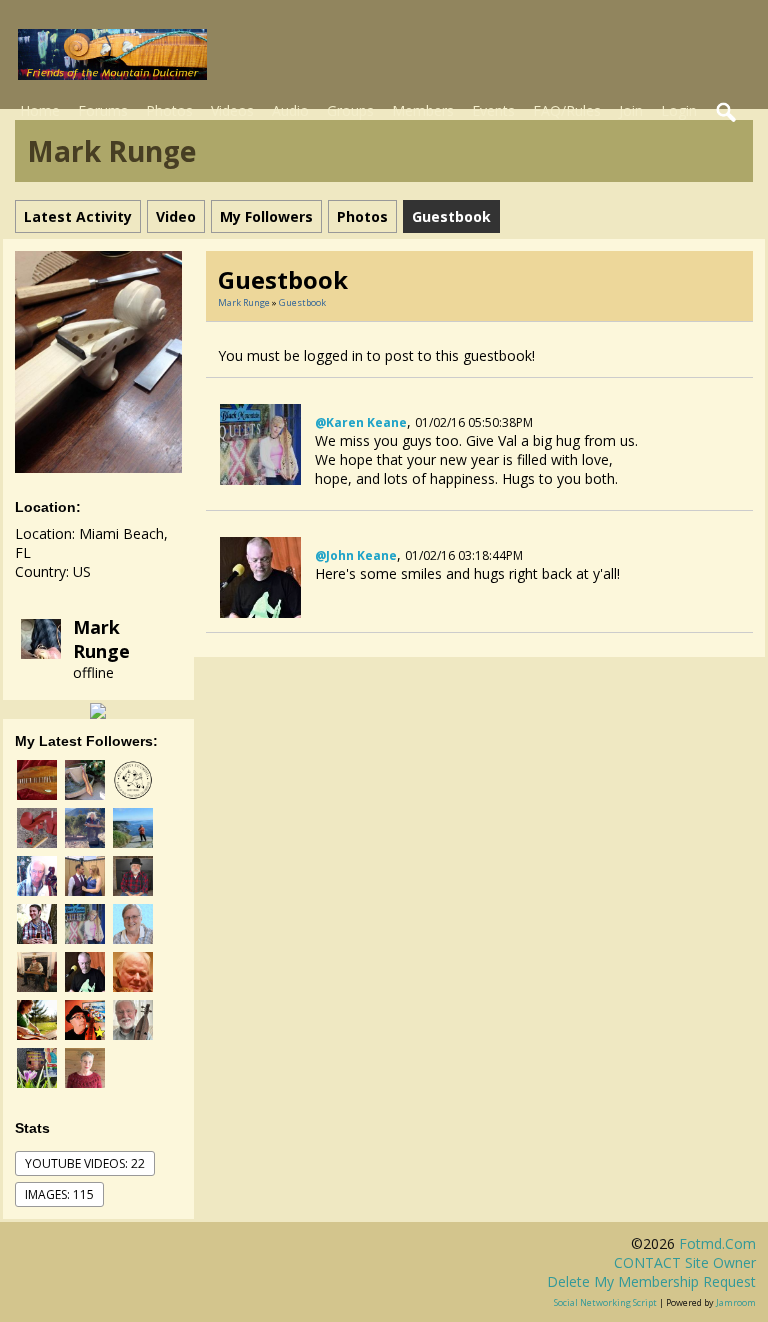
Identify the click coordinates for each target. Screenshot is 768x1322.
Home (40, 110)
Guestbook (302, 302)
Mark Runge (101, 639)
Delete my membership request (651, 1281)
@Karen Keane (361, 422)
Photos (169, 110)
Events (493, 110)
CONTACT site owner (685, 1262)
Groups (350, 110)
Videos (232, 110)
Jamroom (736, 1302)
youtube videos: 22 (85, 1163)
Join (631, 110)
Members (423, 110)
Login (679, 110)
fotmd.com (717, 1243)
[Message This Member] (98, 709)
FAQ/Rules (567, 110)
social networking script (605, 1302)
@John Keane (356, 555)
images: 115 (59, 1194)
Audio (290, 110)
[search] (727, 113)
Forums (103, 110)
